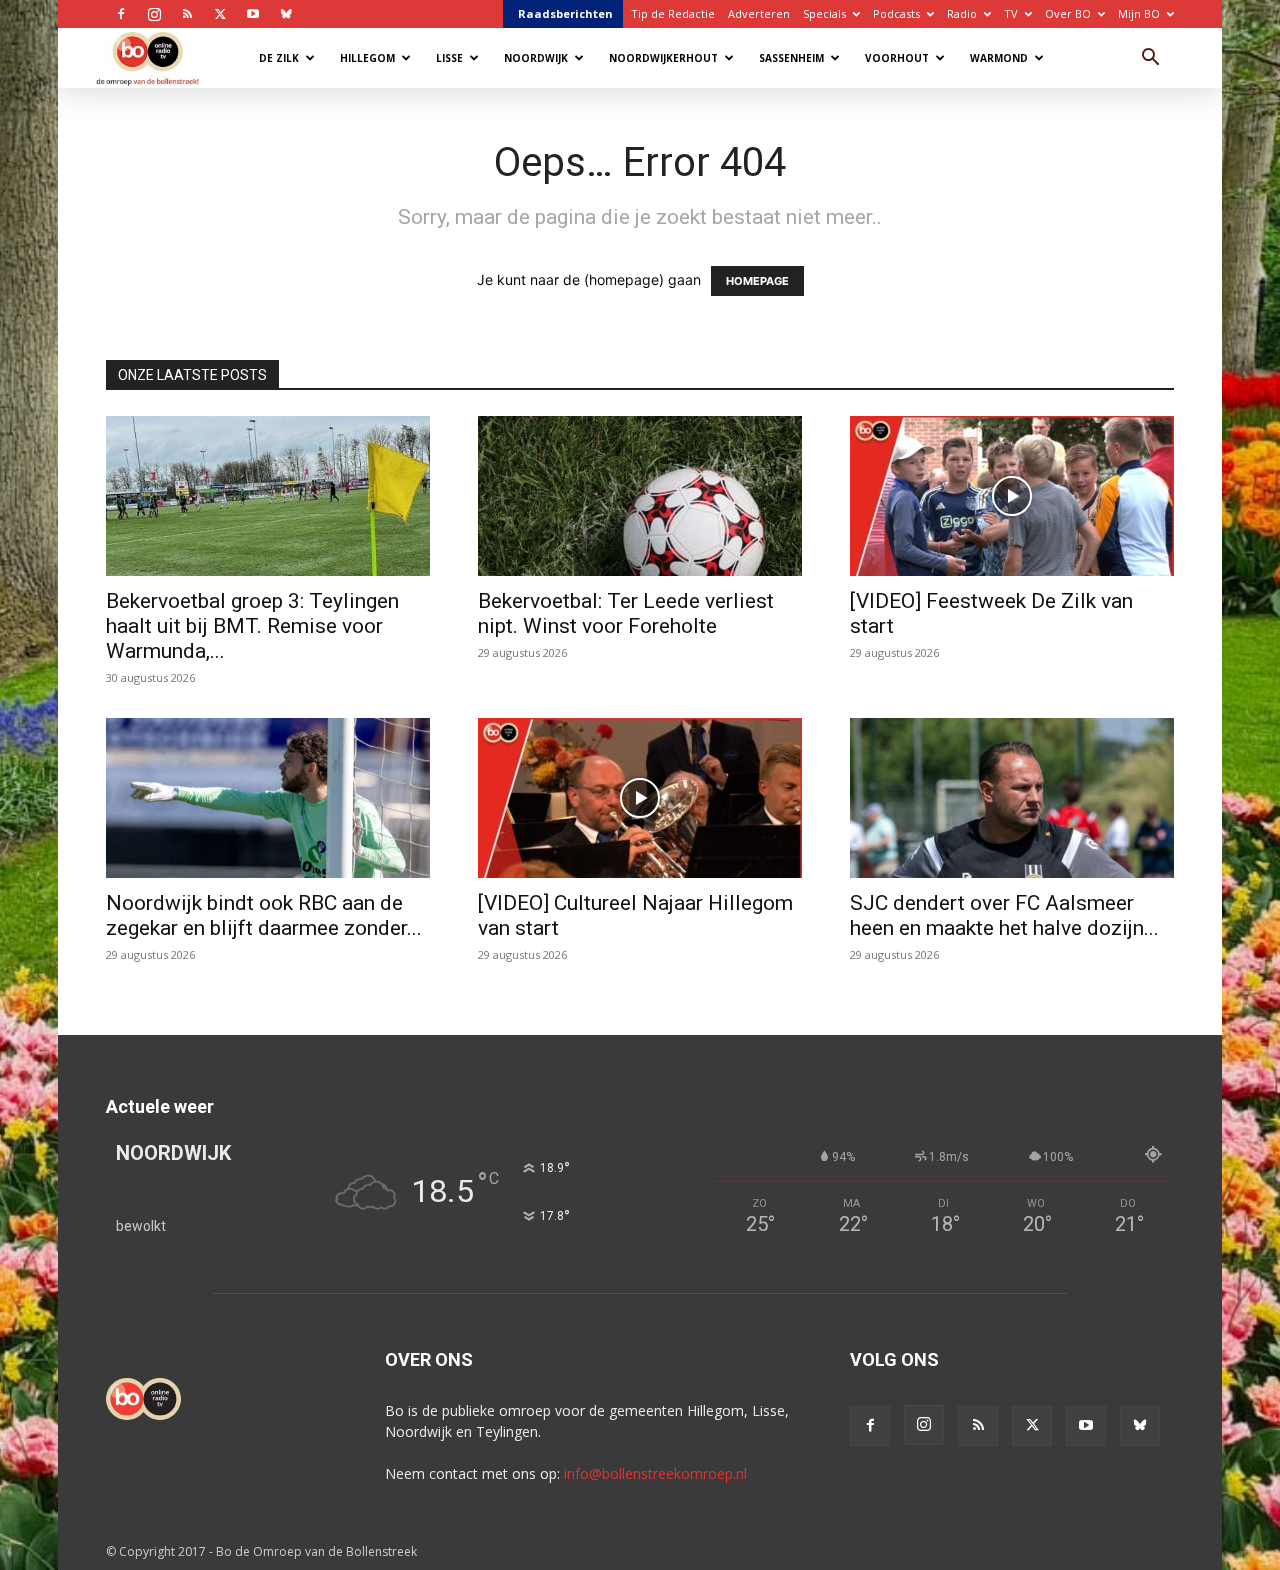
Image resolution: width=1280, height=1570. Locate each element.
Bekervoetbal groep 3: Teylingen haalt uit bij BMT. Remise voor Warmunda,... (252, 626)
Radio (962, 13)
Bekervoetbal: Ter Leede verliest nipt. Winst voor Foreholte (626, 613)
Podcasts (896, 13)
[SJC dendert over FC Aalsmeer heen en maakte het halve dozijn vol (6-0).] (1012, 798)
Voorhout (897, 58)
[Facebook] (121, 14)
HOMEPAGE (757, 281)
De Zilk (279, 58)
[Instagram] (154, 14)
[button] (1150, 59)
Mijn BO (1139, 13)
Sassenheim (791, 58)
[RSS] (187, 14)
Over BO (1068, 13)
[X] (220, 14)
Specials (824, 13)
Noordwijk (536, 58)
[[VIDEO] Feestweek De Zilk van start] (1012, 496)
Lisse (449, 58)
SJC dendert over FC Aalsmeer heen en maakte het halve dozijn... (1004, 915)
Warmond (999, 58)
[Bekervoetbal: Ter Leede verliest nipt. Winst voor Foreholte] (640, 496)
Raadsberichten (565, 13)
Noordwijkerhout (663, 58)
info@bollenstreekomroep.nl (655, 1473)
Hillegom (367, 58)
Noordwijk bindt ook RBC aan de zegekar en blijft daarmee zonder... (264, 915)
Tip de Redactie (673, 13)
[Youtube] (253, 14)
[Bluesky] (286, 14)
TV (1011, 13)
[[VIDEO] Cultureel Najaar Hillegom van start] (640, 798)
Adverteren (759, 13)
